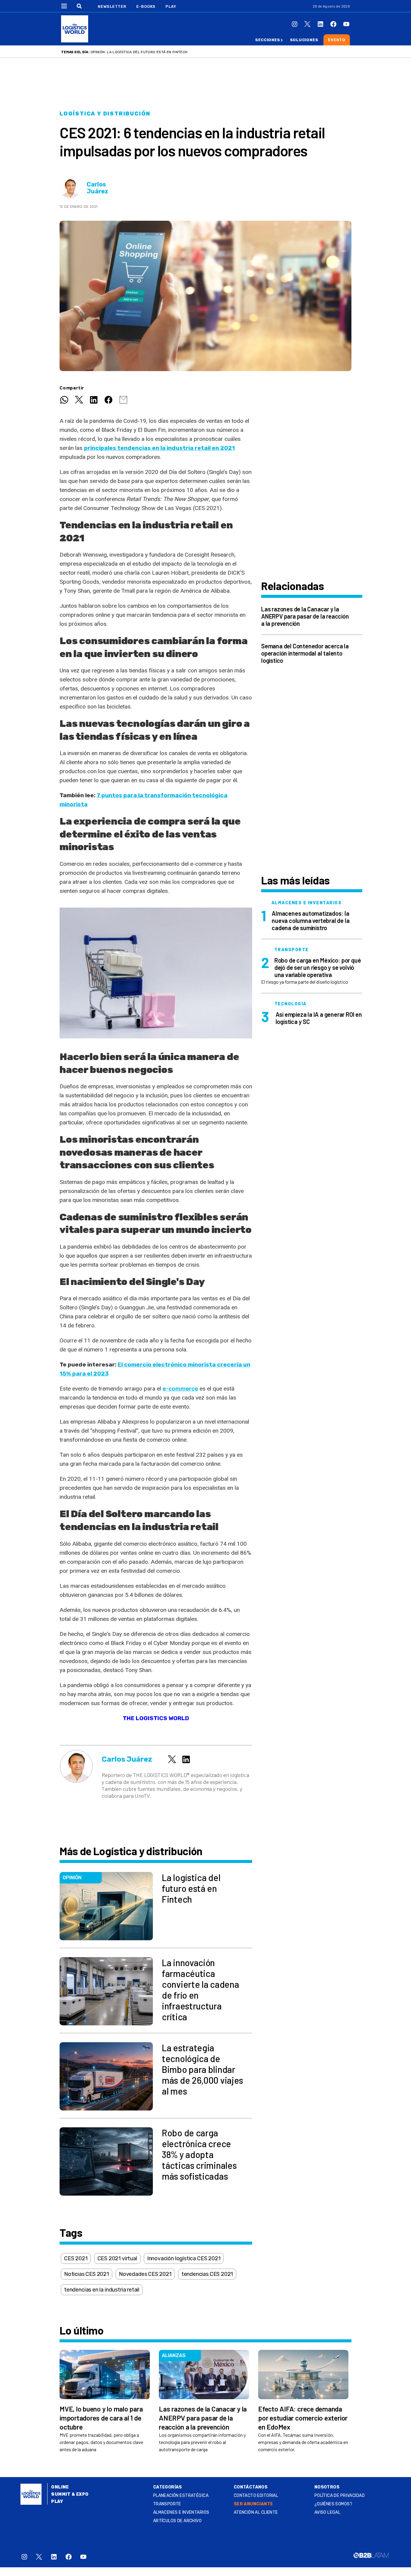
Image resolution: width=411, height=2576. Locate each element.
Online (60, 2487)
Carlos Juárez (97, 188)
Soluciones (304, 40)
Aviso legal (328, 2512)
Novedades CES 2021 (145, 2274)
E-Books (146, 6)
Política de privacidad (340, 2496)
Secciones (267, 40)
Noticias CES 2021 (87, 2274)
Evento (337, 40)
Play (171, 6)
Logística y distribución (105, 114)
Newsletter (112, 6)
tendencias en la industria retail (102, 2290)
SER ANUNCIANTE (253, 2504)
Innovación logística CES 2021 (184, 2258)
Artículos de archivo (177, 2521)
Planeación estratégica (181, 2496)
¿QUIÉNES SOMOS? (333, 2504)
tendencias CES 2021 (207, 2274)
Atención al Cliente (256, 2512)
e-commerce (180, 1389)
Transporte (167, 2504)
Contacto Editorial (256, 2496)
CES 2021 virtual (117, 2258)
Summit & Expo (70, 2494)
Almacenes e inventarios (181, 2512)
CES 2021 (76, 2258)
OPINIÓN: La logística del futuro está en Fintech (139, 52)
